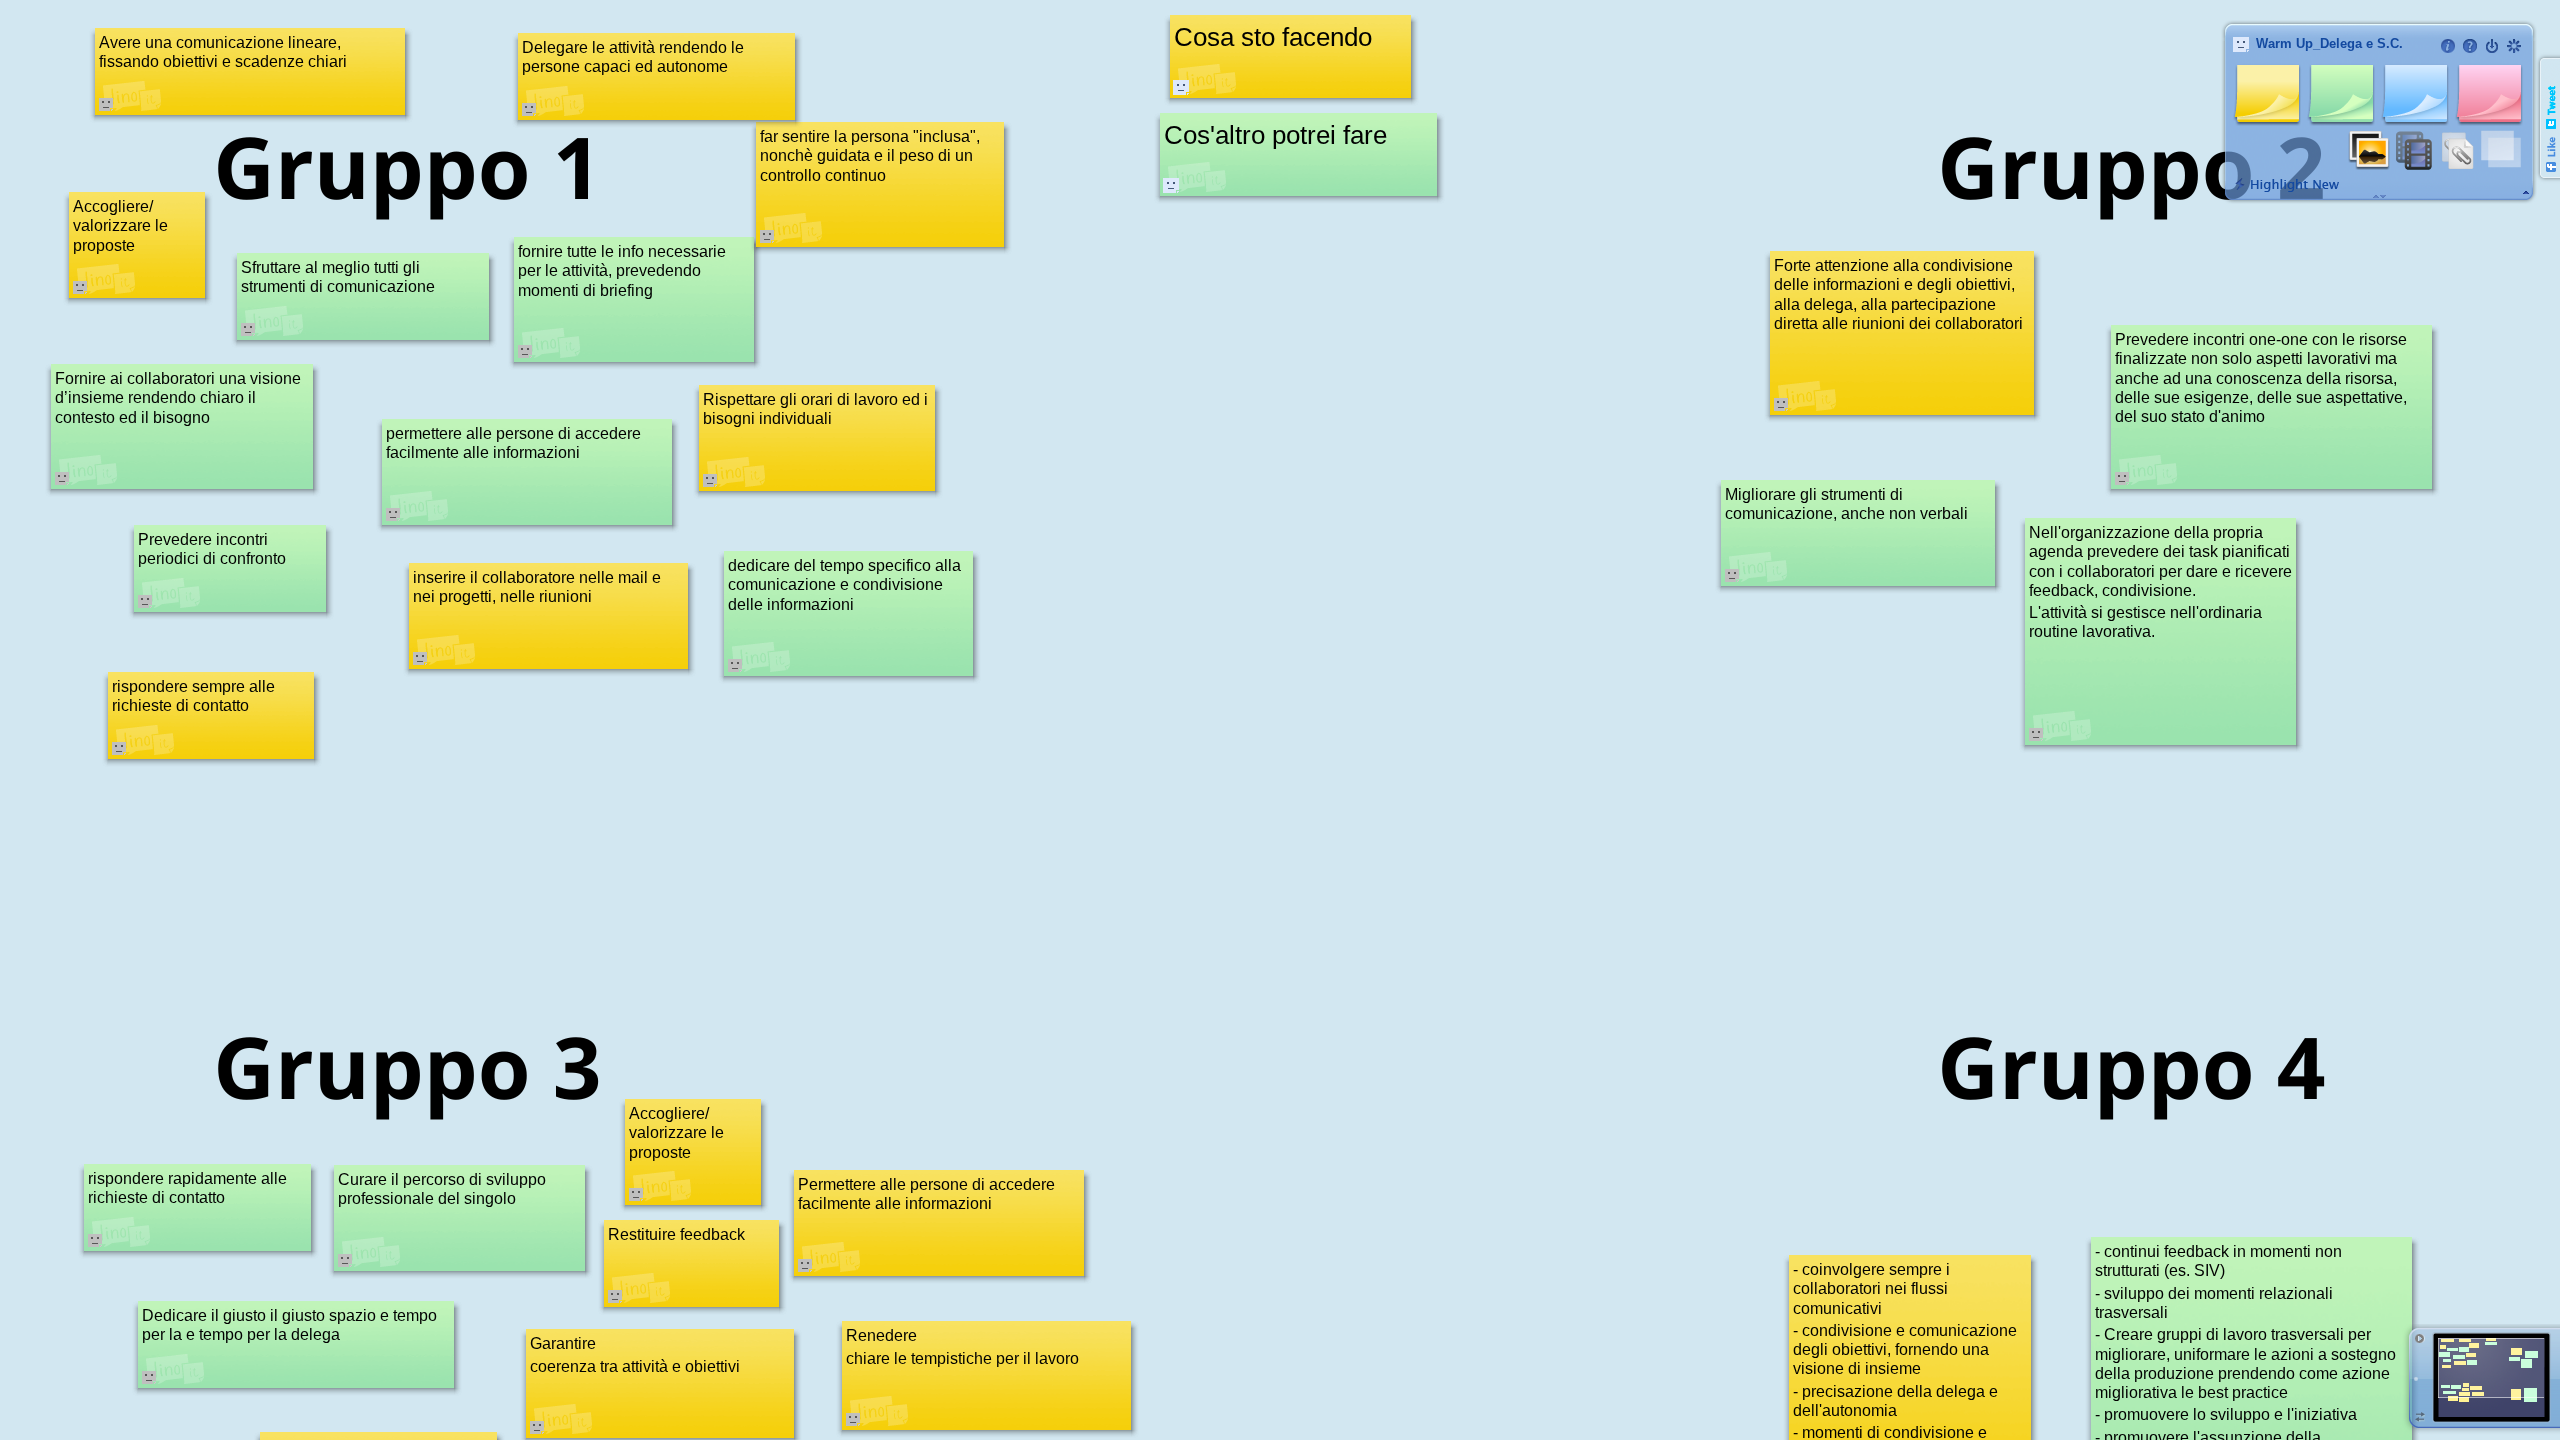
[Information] (2448, 46)
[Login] (2492, 46)
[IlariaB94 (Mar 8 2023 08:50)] (1171, 185)
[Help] (2470, 46)
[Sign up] (2514, 46)
